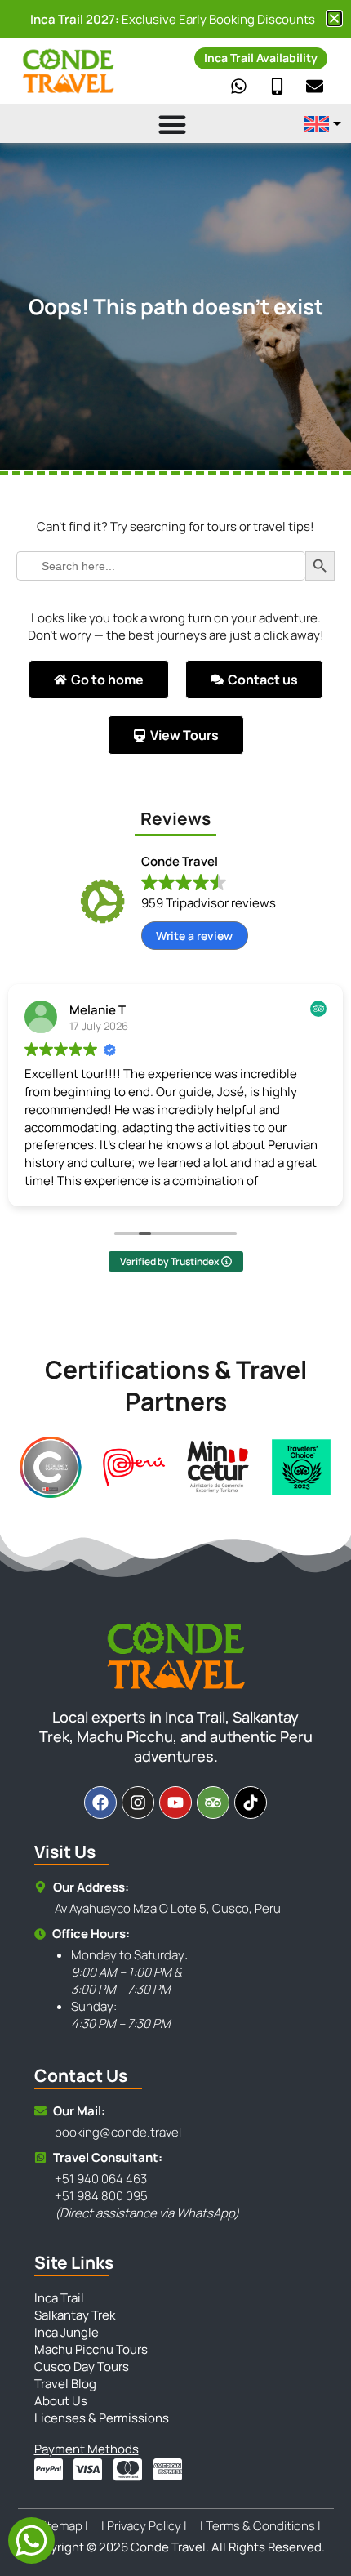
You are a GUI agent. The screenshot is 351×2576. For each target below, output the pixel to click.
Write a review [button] (194, 936)
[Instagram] (138, 1803)
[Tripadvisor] (213, 1803)
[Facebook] (100, 1803)
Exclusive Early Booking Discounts (173, 19)
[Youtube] (175, 1803)
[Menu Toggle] (149, 124)
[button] (334, 18)
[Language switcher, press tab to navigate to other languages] (323, 124)
